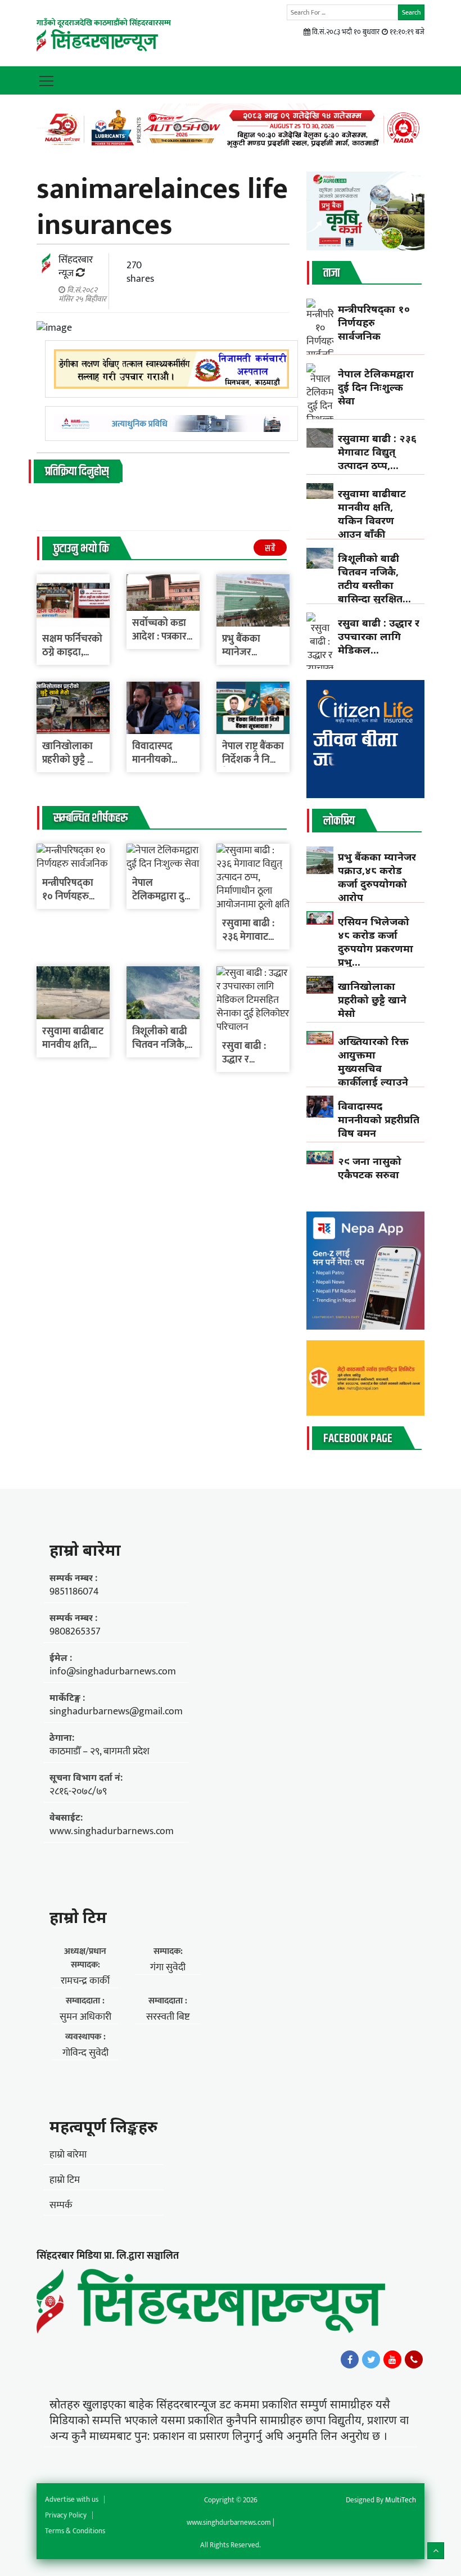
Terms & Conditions (75, 2531)
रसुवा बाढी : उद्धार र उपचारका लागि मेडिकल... (379, 636)
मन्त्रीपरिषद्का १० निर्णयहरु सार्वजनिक (68, 897)
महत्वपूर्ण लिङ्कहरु (103, 2126)
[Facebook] (350, 2359)
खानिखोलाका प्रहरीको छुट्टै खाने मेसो (73, 760)
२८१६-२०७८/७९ (78, 1791)
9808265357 (75, 1632)
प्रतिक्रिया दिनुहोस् (77, 472)
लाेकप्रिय (339, 821)
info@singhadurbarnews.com (113, 1672)
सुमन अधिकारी (85, 2017)
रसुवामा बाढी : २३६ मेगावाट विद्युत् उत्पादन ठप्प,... (377, 452)
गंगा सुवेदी (168, 1967)
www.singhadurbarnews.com (112, 1831)
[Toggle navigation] (46, 80)
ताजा (331, 273)
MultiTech (401, 2500)
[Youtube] (392, 2359)
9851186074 (74, 1592)
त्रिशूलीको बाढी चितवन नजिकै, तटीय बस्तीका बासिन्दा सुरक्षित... (374, 578)
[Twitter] (371, 2359)
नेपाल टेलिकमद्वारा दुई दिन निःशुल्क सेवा (376, 387)
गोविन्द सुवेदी (85, 2053)
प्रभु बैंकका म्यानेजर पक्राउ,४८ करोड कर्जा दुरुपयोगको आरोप (377, 877)
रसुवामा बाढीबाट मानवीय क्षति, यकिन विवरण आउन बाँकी (372, 514)
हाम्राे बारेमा (85, 1550)
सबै (270, 549)
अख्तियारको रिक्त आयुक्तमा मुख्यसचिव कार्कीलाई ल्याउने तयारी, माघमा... (373, 1068)
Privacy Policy (66, 2515)
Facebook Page (358, 1439)
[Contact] (414, 2359)
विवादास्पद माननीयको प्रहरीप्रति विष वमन (379, 1119)
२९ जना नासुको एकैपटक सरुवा (370, 1168)
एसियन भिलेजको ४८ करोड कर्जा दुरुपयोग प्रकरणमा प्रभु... (376, 942)
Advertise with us (72, 2500)
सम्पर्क (61, 2205)
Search (411, 12)
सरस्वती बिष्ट (168, 2017)
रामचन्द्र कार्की (85, 1981)
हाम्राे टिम (78, 1917)
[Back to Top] (436, 2551)
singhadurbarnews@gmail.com (116, 1712)
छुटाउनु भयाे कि (81, 549)
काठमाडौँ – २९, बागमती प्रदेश (100, 1751)
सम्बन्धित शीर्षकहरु (91, 818)
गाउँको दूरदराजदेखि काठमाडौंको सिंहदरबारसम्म (104, 23)
